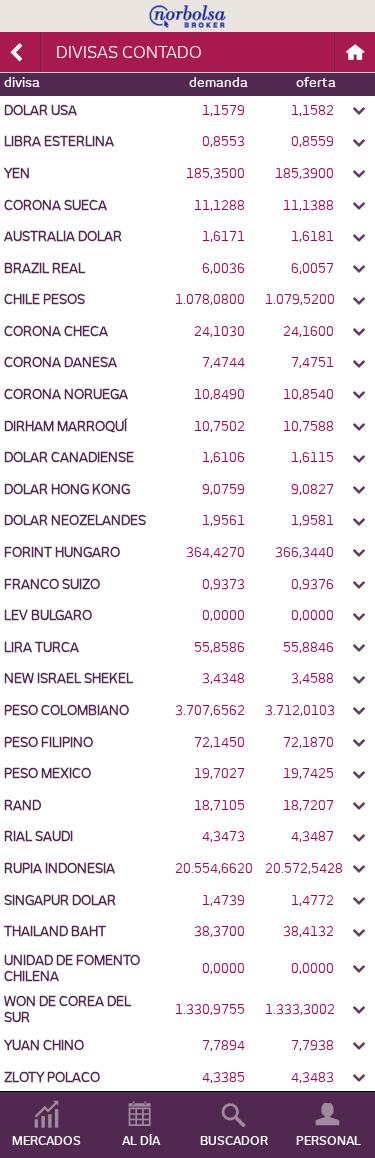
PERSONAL (328, 1141)
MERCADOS (46, 1141)
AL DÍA (141, 1141)
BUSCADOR (234, 1141)
